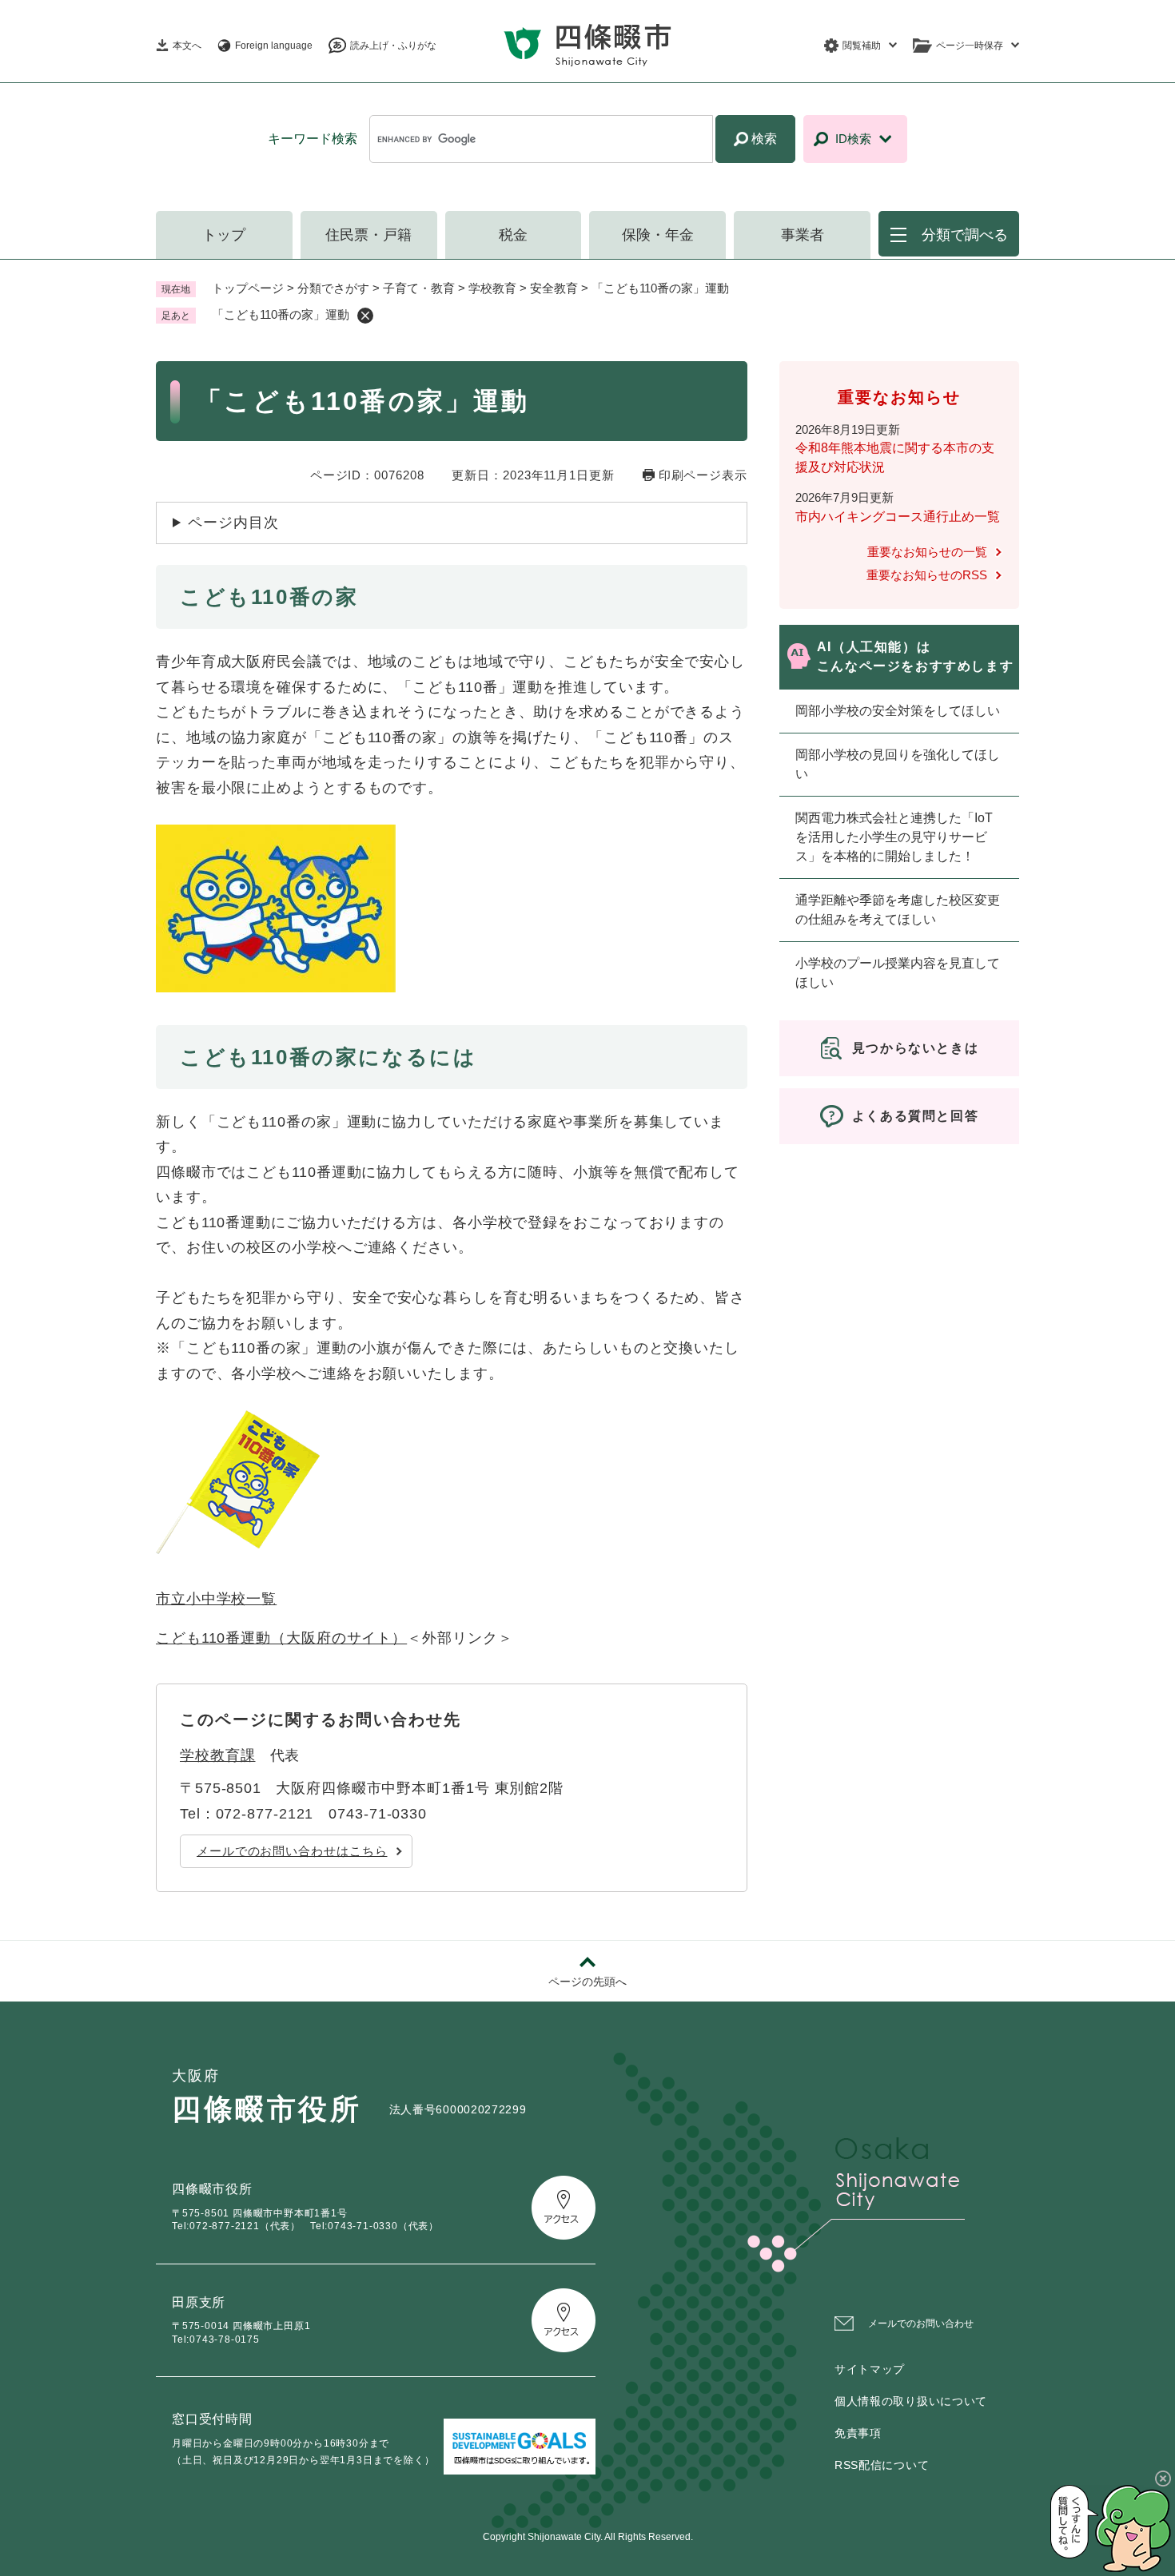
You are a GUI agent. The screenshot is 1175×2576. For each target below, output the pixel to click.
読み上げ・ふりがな (393, 46)
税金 (513, 235)
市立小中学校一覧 (216, 1599)
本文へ (187, 46)
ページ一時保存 (970, 46)
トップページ (248, 288)
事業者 (803, 235)
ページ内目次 (233, 523)
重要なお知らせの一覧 (927, 552)
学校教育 (492, 288)
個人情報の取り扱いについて (911, 2401)
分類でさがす (333, 288)
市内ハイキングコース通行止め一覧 (898, 517)
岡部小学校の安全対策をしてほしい (898, 711)
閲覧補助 (862, 46)
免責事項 (858, 2433)
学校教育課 (218, 1755)
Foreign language (274, 46)
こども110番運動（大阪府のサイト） (281, 1638)
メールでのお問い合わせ (921, 2324)
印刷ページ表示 (703, 475)
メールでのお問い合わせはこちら (292, 1851)
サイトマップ (870, 2369)
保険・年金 (658, 235)
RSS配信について (882, 2465)
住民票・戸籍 (368, 235)
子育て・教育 (419, 288)
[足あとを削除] (365, 316)
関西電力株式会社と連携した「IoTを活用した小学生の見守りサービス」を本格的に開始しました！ (894, 837)
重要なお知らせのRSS (927, 575)
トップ (224, 235)
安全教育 (554, 288)
